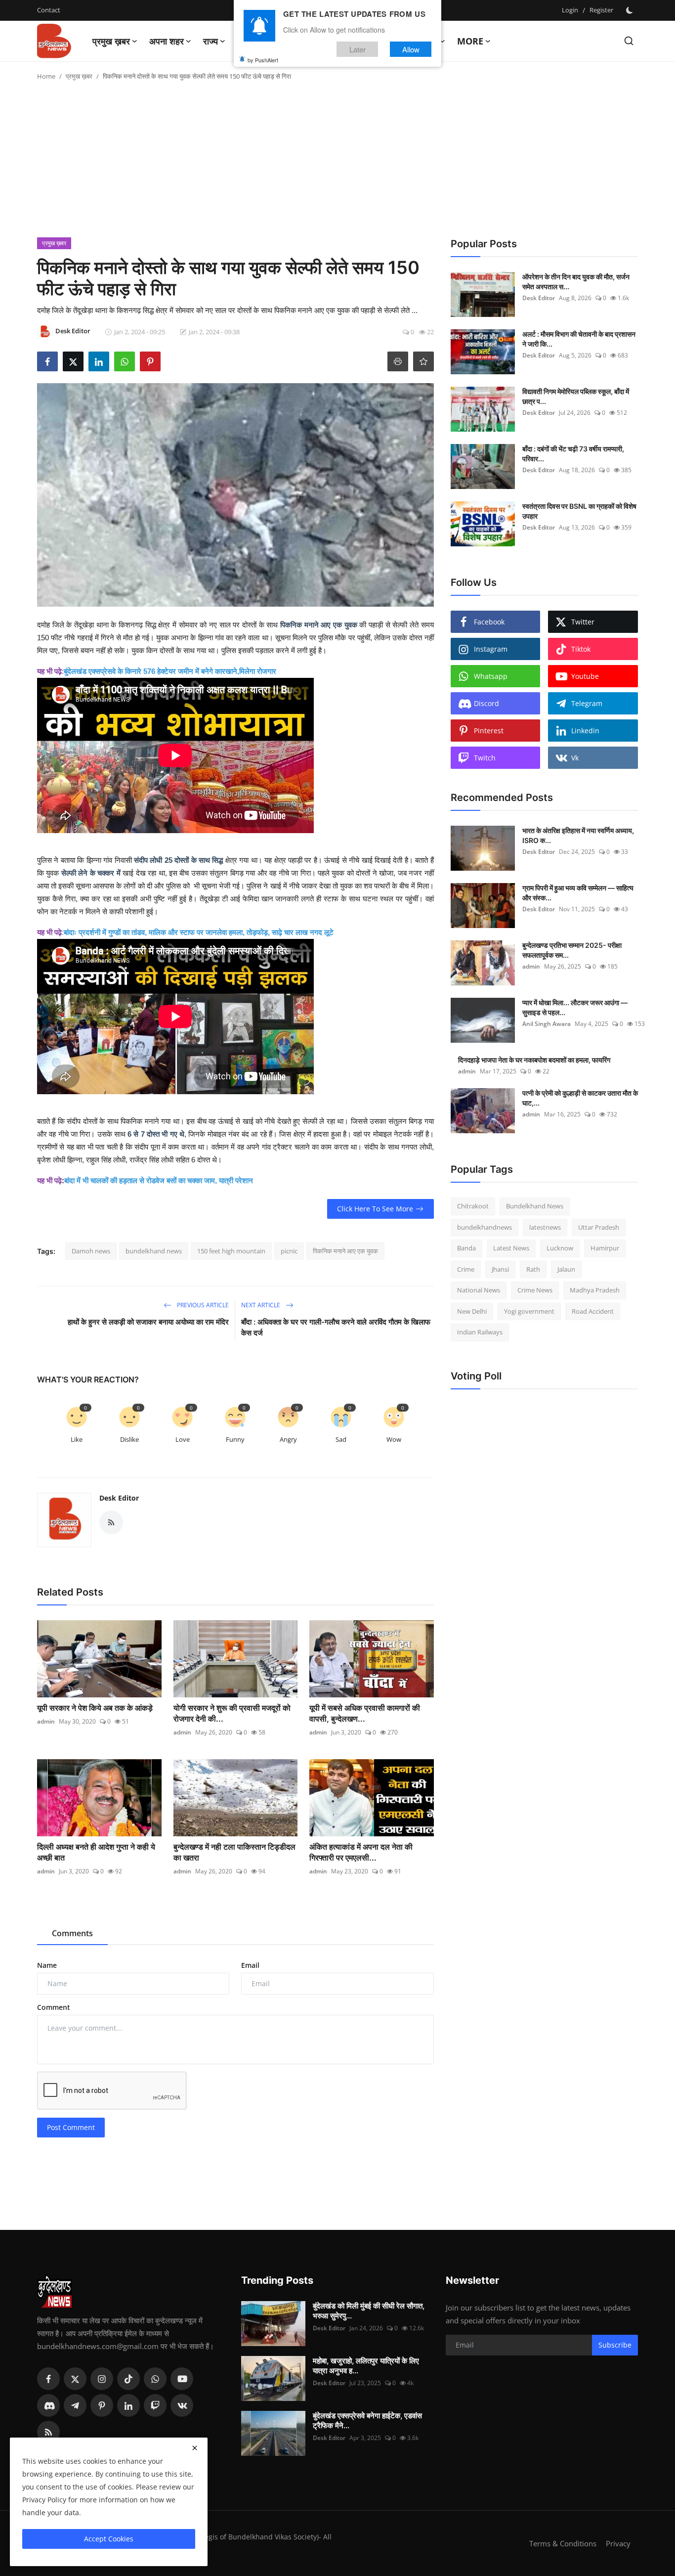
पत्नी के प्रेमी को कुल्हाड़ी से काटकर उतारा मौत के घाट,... (580, 1098)
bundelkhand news (154, 1251)
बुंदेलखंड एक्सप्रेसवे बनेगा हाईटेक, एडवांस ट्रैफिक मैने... (367, 2421)
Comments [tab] (72, 1933)
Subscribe (615, 2345)
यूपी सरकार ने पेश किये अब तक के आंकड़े (95, 1708)
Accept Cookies (109, 2539)
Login (570, 10)
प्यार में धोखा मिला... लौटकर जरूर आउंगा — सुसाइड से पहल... (575, 1007)
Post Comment (71, 2127)
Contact (49, 10)
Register (601, 10)
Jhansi (500, 1269)
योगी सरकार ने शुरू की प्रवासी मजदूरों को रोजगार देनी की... (232, 1713)
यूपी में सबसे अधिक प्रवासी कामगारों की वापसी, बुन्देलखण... (365, 1713)
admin (46, 1721)
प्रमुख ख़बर (79, 76)
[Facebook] (48, 2379)
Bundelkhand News (535, 1206)
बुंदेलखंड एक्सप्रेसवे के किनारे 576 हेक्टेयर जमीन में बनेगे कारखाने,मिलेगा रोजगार (170, 671)
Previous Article (202, 1305)
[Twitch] (155, 2405)
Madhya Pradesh (595, 1290)
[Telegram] (75, 2405)
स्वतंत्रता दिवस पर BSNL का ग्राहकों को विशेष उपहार (579, 511)
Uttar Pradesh (599, 1227)
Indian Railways (480, 1332)
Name (47, 1965)
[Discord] (48, 2405)
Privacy (618, 2543)
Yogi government (529, 1311)
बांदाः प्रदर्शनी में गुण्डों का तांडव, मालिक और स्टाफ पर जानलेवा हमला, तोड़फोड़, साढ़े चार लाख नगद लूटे (199, 932)
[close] (195, 2448)
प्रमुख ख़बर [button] (111, 41)
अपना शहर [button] (167, 41)
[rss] (48, 2432)
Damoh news (91, 1251)
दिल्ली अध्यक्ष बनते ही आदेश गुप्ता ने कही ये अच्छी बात (96, 1852)
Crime (466, 1269)
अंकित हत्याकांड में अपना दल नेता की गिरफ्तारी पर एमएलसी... (361, 1852)
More (470, 41)
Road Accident (593, 1311)
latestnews (545, 1227)
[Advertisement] (337, 163)
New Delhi (472, 1311)
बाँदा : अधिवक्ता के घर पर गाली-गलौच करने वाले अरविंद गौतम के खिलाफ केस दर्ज (336, 1327)
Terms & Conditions (563, 2543)
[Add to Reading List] (423, 361)
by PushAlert (263, 59)
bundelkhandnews (485, 1227)
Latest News (511, 1248)
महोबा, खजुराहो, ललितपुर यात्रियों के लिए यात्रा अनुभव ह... (366, 2366)
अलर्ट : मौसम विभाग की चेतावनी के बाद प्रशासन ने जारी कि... (579, 339)
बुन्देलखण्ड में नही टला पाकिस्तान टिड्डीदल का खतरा (234, 1852)
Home (46, 76)
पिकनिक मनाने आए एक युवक (345, 1251)
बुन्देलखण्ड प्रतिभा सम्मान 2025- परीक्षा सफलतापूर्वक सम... (572, 950)
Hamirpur (605, 1248)
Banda (466, 1248)
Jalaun (566, 1269)
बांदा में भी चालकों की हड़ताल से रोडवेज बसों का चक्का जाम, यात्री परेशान (159, 1180)
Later (358, 49)
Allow (411, 49)
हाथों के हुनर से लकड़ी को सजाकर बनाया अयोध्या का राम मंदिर (148, 1322)
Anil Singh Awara (547, 1024)
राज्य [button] (211, 41)
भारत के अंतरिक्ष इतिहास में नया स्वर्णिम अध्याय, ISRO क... (578, 835)
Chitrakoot (473, 1206)
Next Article (261, 1305)
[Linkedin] (128, 2405)
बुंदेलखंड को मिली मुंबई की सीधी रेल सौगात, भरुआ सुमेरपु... (369, 2311)
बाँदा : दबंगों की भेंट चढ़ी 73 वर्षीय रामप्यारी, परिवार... (573, 454)
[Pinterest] (102, 2405)
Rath (533, 1269)
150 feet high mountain (231, 1251)
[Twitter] (75, 2379)
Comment (54, 2007)
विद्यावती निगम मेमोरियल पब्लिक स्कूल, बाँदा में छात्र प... (576, 396)
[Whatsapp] (155, 2379)
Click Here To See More (375, 1209)
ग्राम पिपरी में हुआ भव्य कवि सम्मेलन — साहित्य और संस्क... (578, 893)
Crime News (535, 1290)
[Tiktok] (128, 2379)
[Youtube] (182, 2379)
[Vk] (182, 2405)
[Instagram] (102, 2379)
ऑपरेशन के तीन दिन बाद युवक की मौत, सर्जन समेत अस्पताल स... (576, 282)
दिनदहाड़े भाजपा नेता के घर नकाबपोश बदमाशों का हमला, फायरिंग (534, 1060)
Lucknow (560, 1248)
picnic (289, 1251)
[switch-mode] (631, 10)
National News (479, 1290)
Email (250, 1965)
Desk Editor (119, 1498)
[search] (629, 41)
